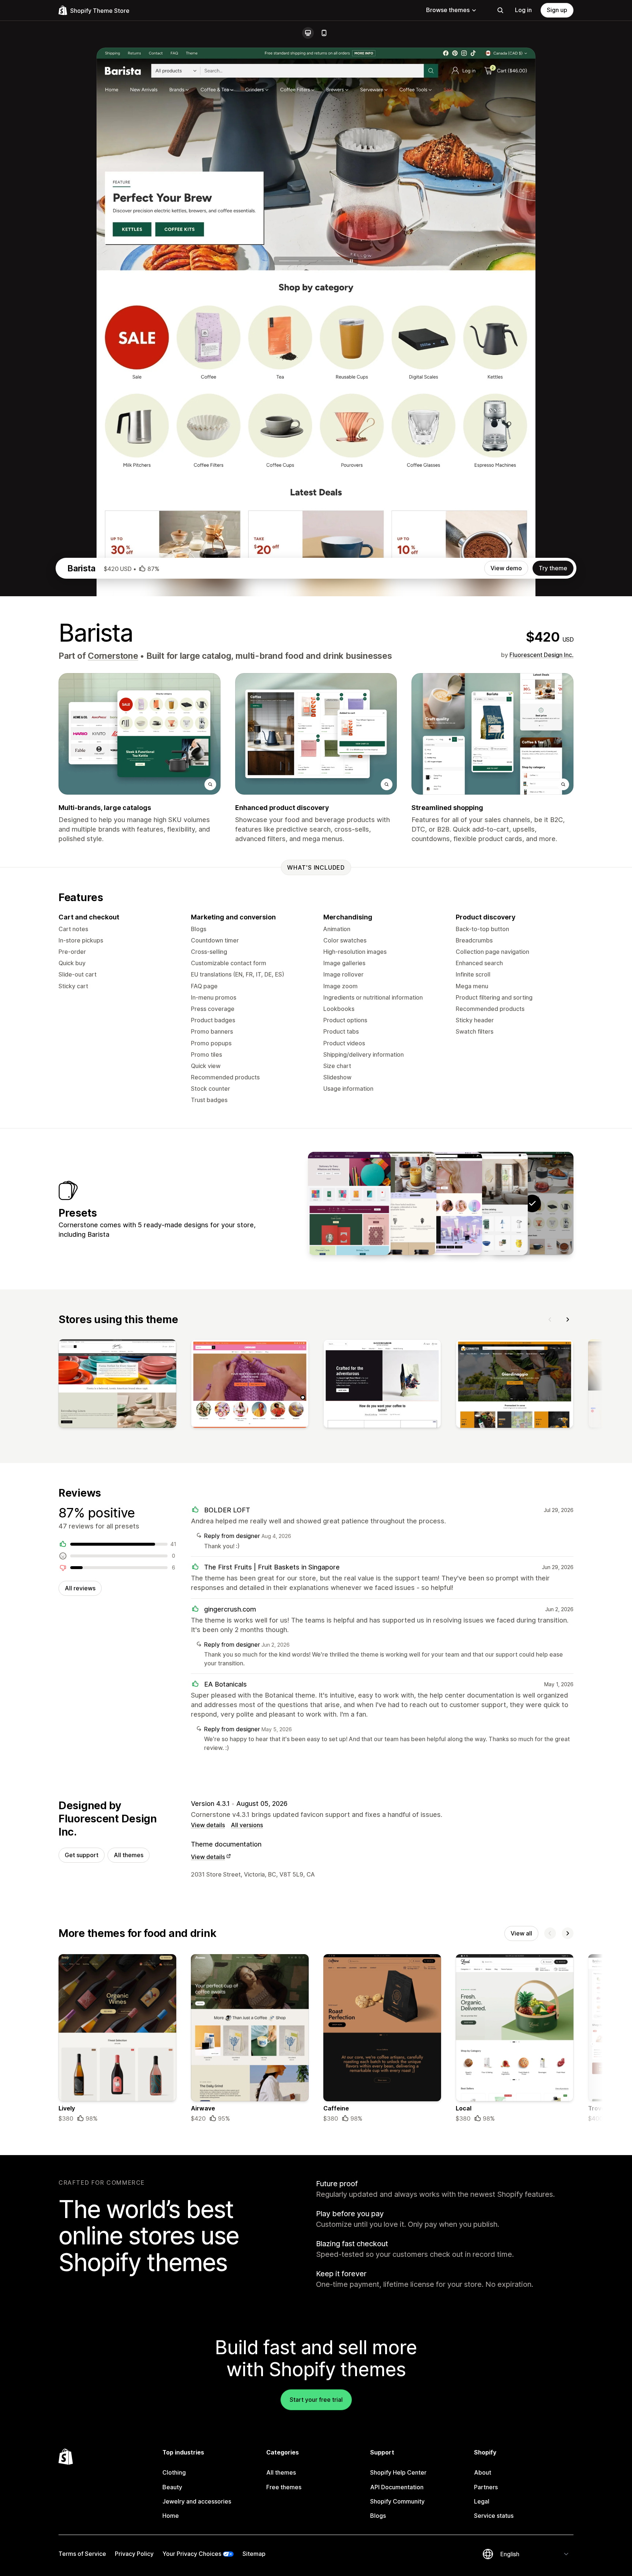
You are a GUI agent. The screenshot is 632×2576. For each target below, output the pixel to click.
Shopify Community (397, 2501)
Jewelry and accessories (197, 2501)
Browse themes (448, 10)
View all (521, 1933)
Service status (494, 2516)
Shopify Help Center (398, 2472)
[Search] (500, 10)
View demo (506, 568)
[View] (117, 1385)
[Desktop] (308, 33)
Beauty (172, 2487)
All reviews (80, 1588)
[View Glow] (441, 1203)
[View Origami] (349, 1203)
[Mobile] (324, 33)
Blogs (378, 2516)
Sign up (557, 10)
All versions (247, 1825)
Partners (486, 2487)
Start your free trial (316, 2400)
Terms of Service (82, 2554)
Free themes (284, 2487)
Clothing (174, 2472)
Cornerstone (113, 656)
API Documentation (397, 2487)
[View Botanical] (395, 1203)
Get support (82, 1855)
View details (208, 1825)
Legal (482, 2501)
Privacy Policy (134, 2554)
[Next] (568, 1319)
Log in (523, 10)
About (483, 2472)
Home (171, 2516)
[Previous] (550, 1319)
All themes (129, 1855)
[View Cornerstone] (486, 1203)
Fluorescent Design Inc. (541, 655)
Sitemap (254, 2554)
